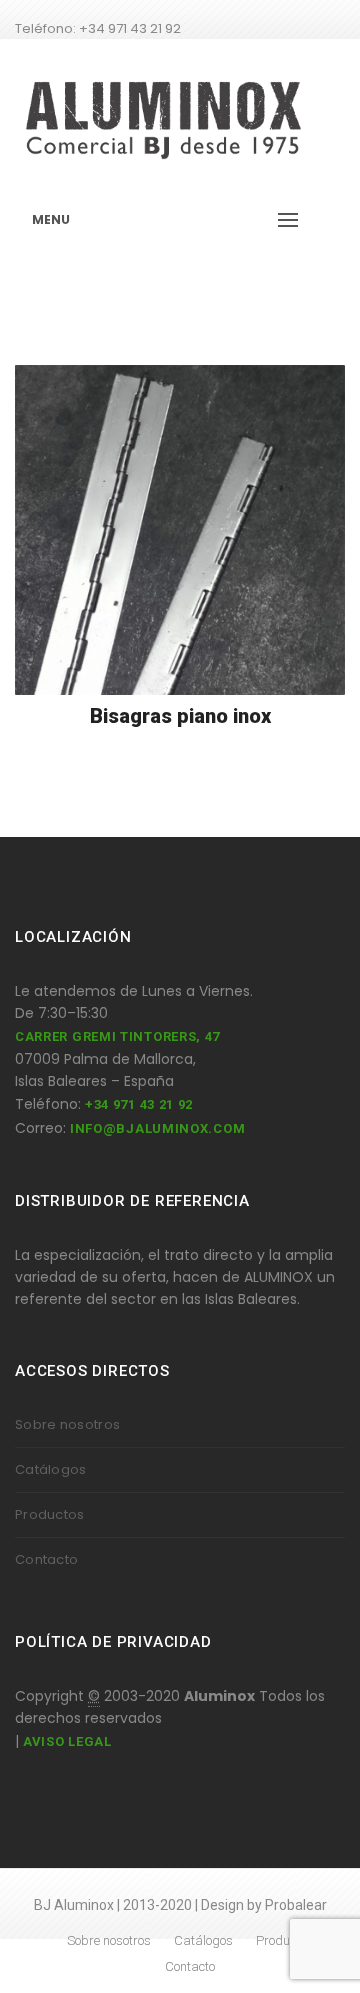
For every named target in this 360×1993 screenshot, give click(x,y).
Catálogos (51, 1469)
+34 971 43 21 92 (139, 1104)
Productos (50, 1514)
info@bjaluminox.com (157, 1128)
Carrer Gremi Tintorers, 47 (117, 1036)
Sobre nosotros (67, 1424)
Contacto (46, 1559)
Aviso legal (67, 1741)
